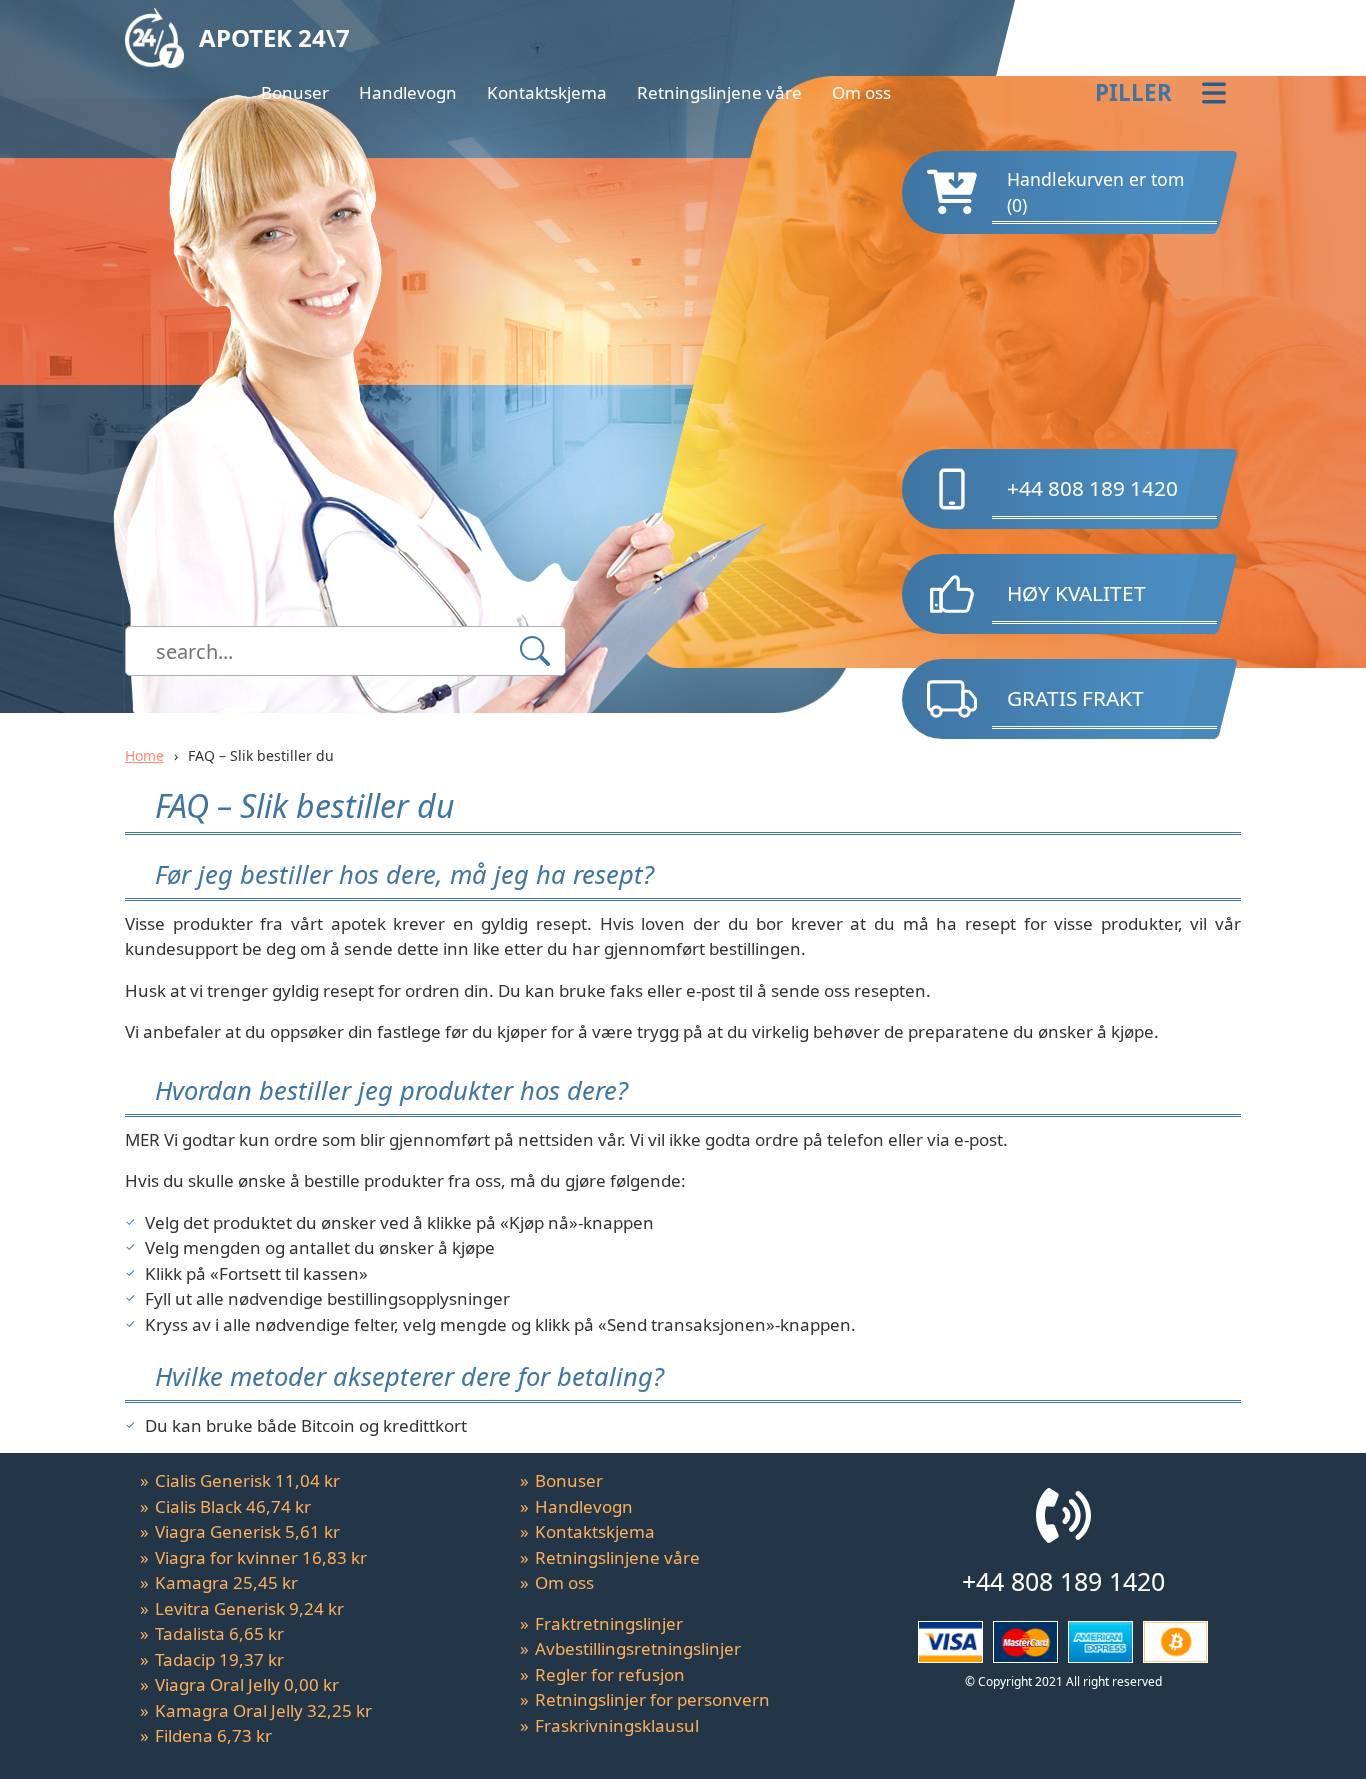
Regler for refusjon (610, 1674)
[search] (535, 651)
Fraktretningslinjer (609, 1623)
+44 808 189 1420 (1092, 488)
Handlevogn (408, 92)
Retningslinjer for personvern (652, 1699)
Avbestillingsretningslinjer (638, 1648)
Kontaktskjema (547, 92)
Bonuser (295, 92)
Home (144, 755)
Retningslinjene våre (719, 92)
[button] (1073, 93)
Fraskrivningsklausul (617, 1725)
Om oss (861, 92)
